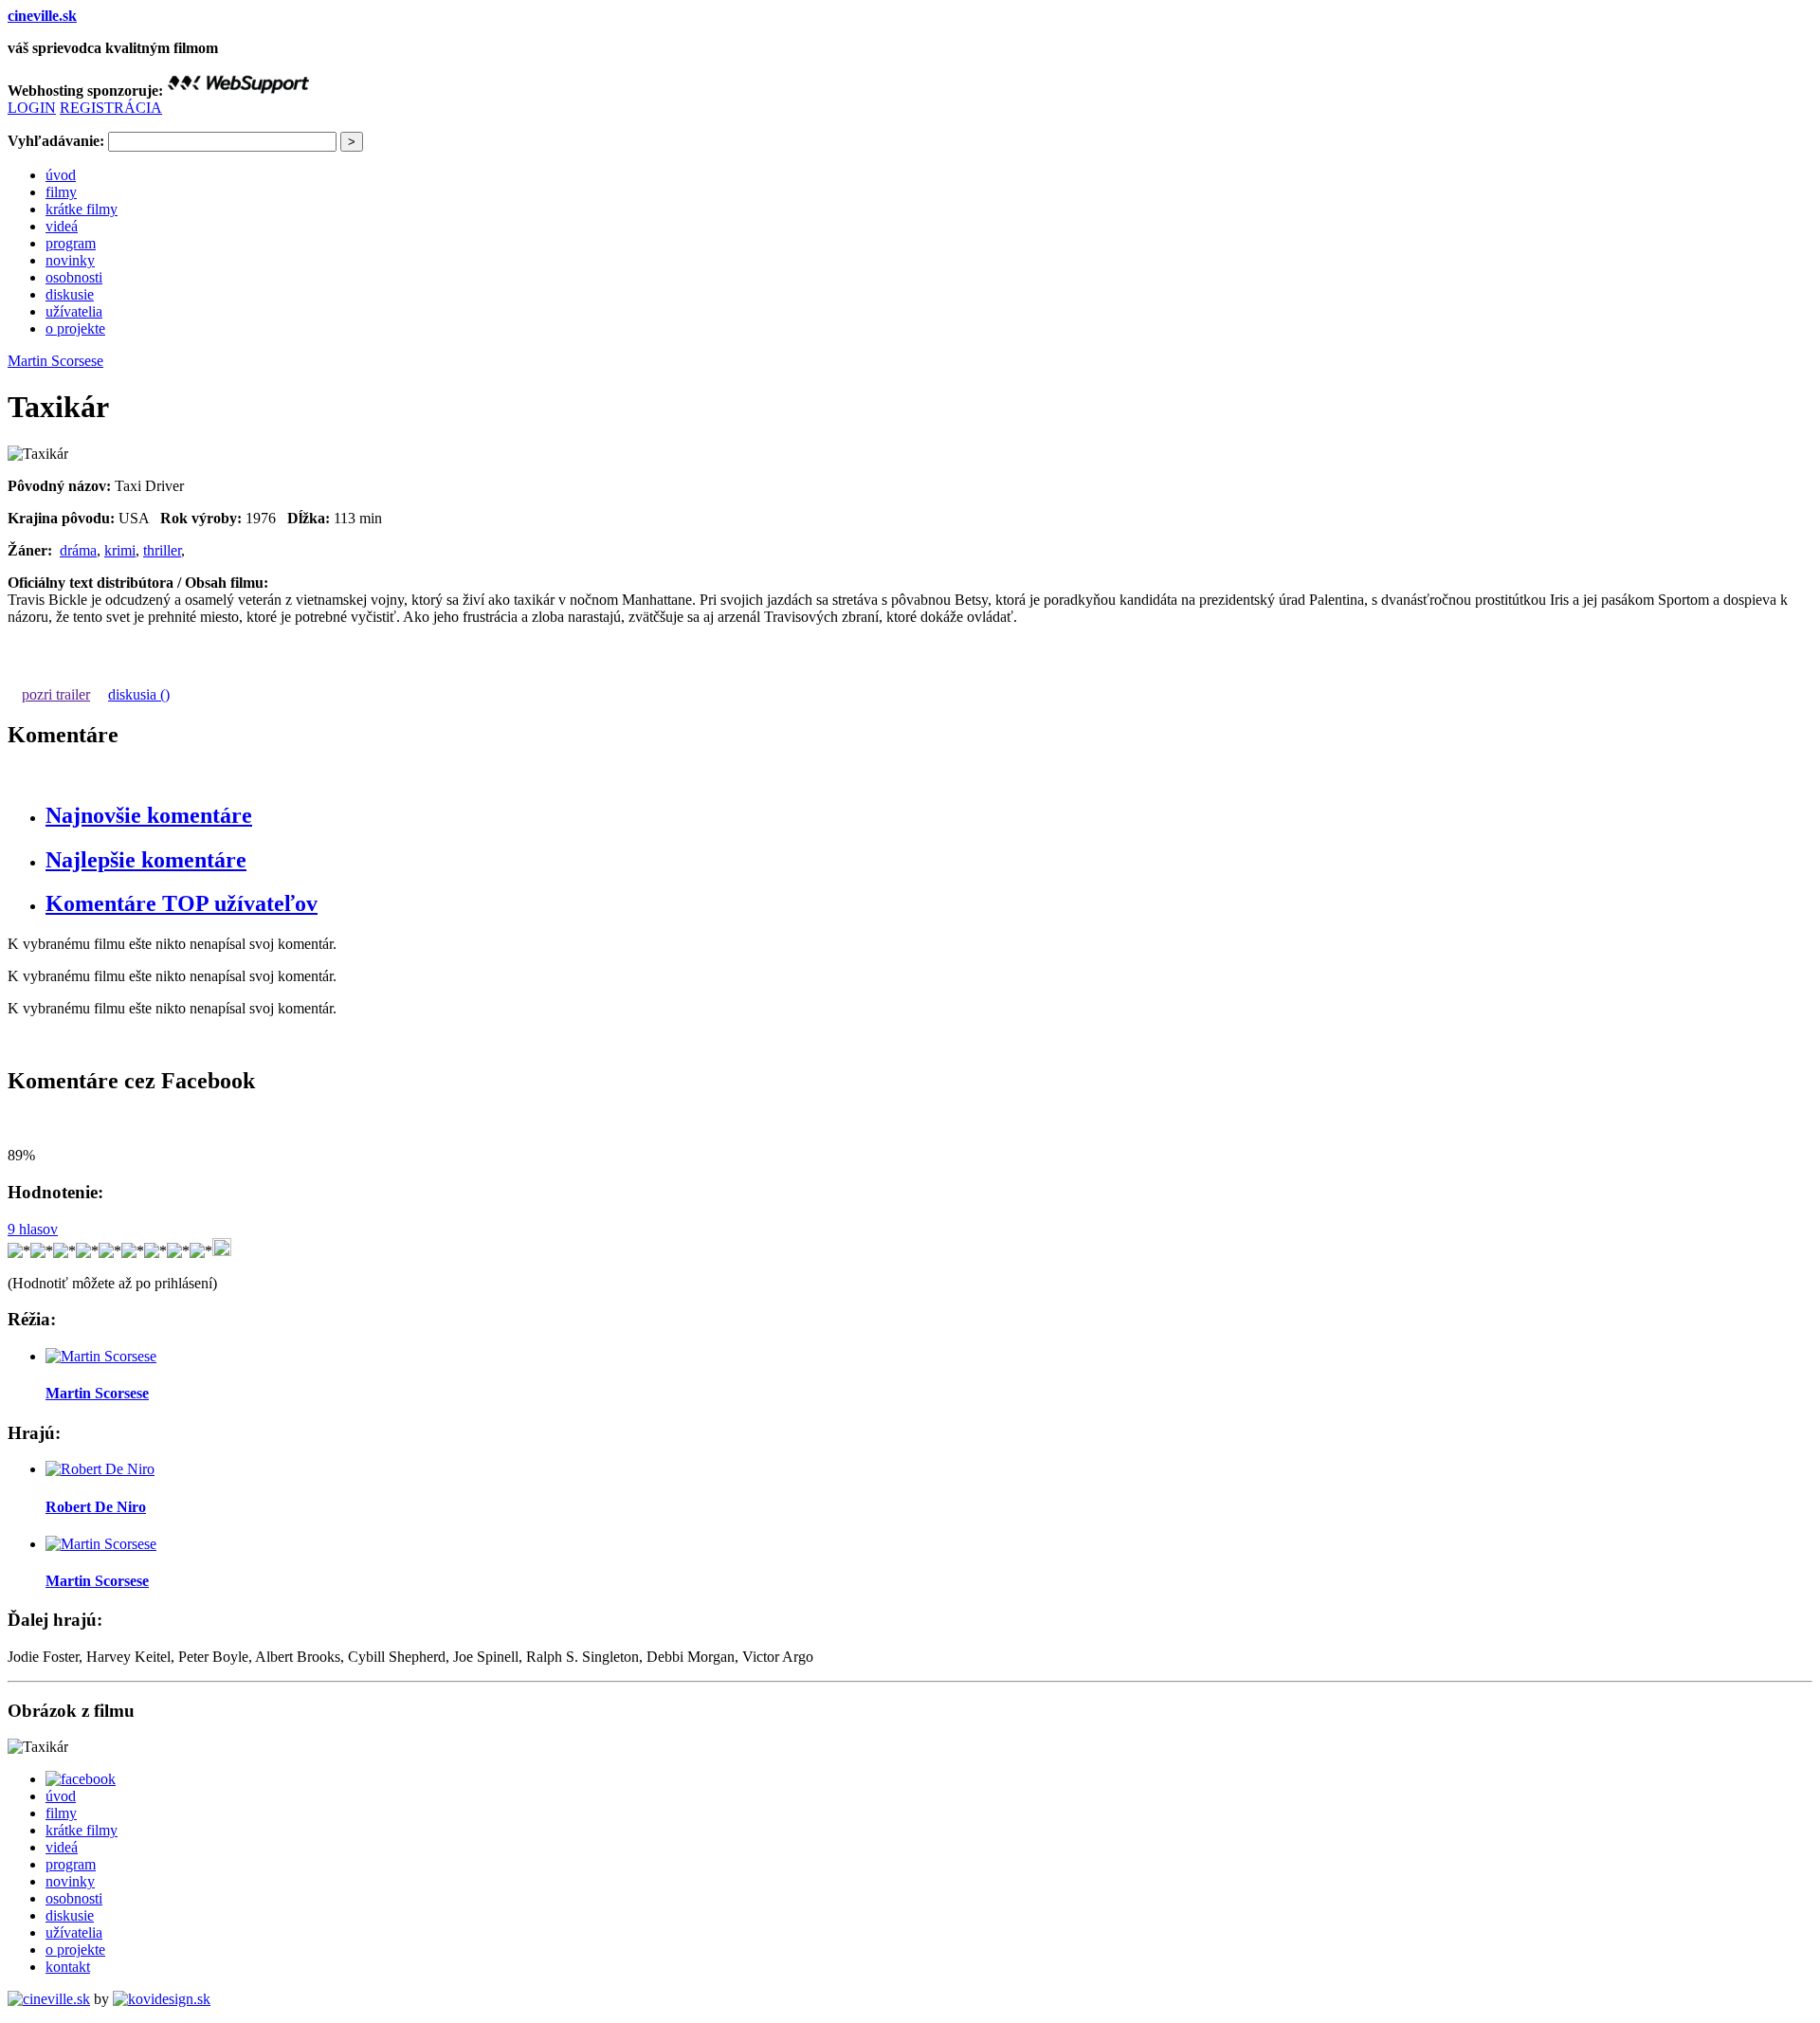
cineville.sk (42, 16)
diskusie (70, 294)
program (71, 243)
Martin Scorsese (55, 361)
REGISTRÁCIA (111, 108)
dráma (78, 550)
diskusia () (139, 694)
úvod (61, 175)
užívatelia (74, 311)
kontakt (68, 1967)
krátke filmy (82, 209)
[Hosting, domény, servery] (238, 91)
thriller (162, 550)
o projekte (75, 328)
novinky (70, 260)
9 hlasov (33, 1229)
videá (62, 226)
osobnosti (74, 277)
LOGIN (32, 108)
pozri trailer (56, 694)
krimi (120, 550)
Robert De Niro (96, 1507)
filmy (61, 192)
